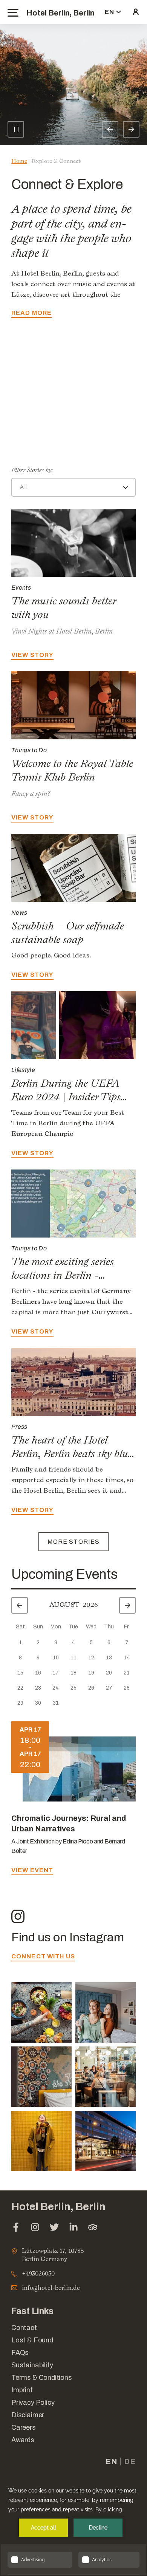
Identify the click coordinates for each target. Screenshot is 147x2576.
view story (32, 449)
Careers (24, 2427)
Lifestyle (23, 1070)
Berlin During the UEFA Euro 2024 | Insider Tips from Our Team (66, 1097)
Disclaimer (28, 2415)
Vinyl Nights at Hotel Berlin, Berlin (62, 631)
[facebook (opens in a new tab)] (16, 2228)
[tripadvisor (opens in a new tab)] (93, 2228)
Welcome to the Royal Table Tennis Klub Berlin (72, 770)
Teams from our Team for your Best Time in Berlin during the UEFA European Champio (68, 1123)
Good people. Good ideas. (51, 955)
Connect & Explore (67, 184)
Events (21, 588)
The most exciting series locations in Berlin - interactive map (63, 1275)
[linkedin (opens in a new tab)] (73, 2228)
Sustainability (32, 2365)
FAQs (20, 2353)
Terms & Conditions (42, 2378)
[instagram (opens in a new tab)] (35, 2228)
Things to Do (29, 750)
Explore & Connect (56, 161)
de (130, 2461)
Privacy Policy (33, 2403)
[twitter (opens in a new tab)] (54, 2228)
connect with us (43, 1956)
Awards (23, 2440)
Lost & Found (32, 2340)
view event (32, 1870)
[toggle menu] (13, 13)
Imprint (22, 2390)
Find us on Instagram (68, 1937)
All (24, 487)
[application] (73, 2527)
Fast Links (32, 2311)
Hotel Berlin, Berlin (60, 13)
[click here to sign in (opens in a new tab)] (136, 12)
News (19, 913)
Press (19, 1427)
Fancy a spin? (31, 794)
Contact (24, 2328)
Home (19, 161)
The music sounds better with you (73, 427)
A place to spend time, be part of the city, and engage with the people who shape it (71, 231)
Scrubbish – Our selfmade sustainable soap (68, 933)
